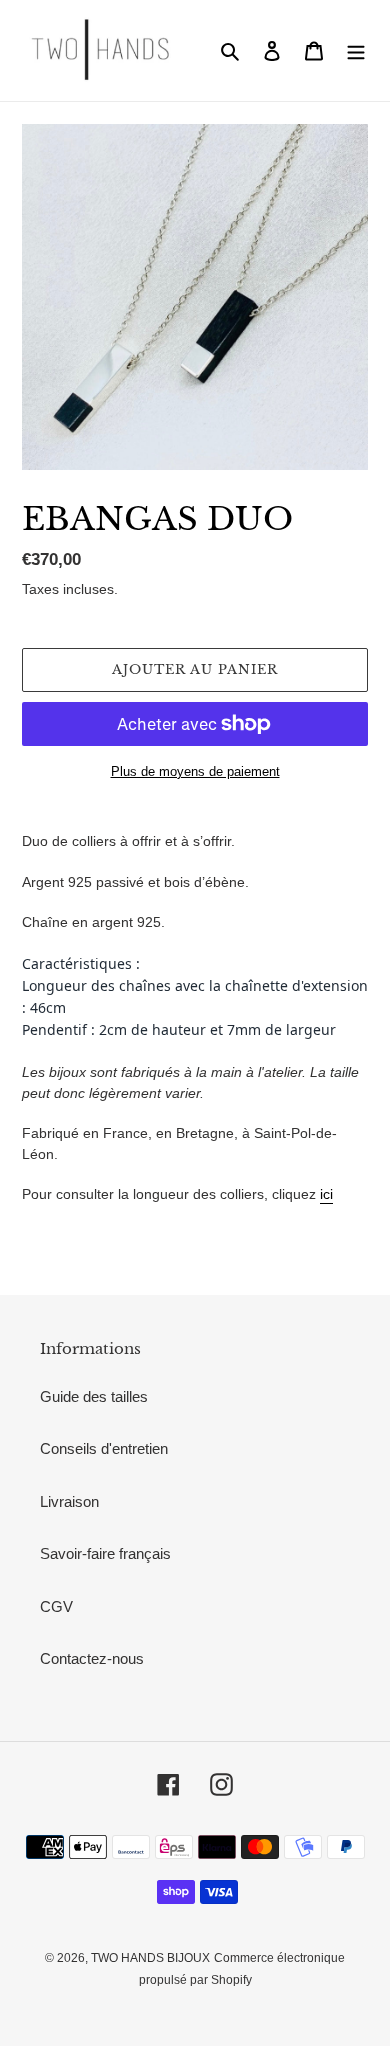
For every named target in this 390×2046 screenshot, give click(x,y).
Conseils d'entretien (104, 1448)
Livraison (69, 1501)
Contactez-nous (92, 1658)
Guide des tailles (94, 1396)
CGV (56, 1606)
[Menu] (356, 50)
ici (326, 1194)
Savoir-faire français (105, 1553)
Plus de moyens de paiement (195, 771)
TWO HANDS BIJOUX (150, 1958)
